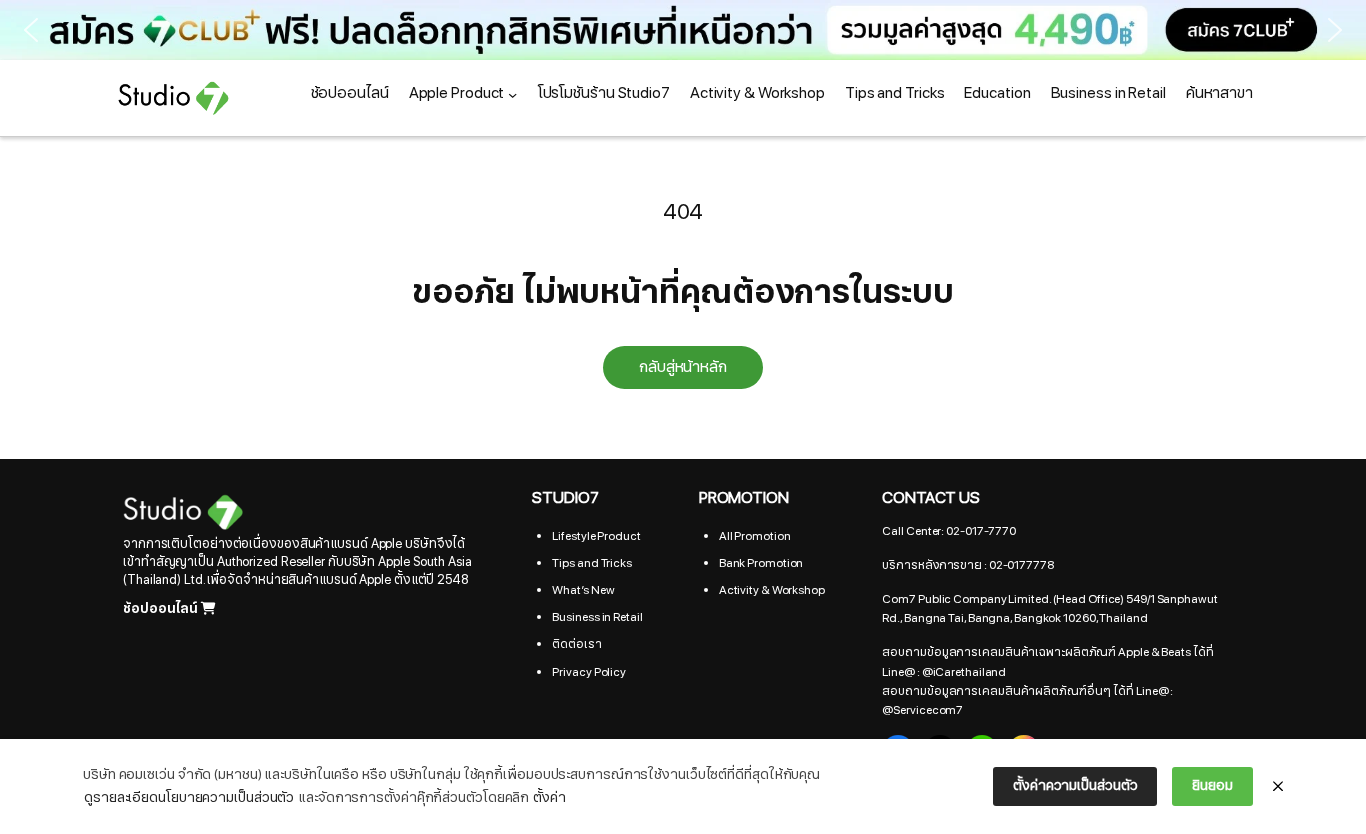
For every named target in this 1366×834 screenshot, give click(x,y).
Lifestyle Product (596, 536)
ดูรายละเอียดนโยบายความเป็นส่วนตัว (189, 797)
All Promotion (755, 536)
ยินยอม (1212, 785)
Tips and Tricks (592, 563)
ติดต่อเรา (576, 644)
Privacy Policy (589, 672)
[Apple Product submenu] (512, 93)
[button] (683, 30)
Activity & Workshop (772, 590)
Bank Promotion (761, 563)
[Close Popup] (1278, 787)
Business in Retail (597, 617)
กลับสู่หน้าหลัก (683, 367)
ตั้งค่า (549, 797)
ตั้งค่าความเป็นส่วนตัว (1075, 785)
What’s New (583, 590)
